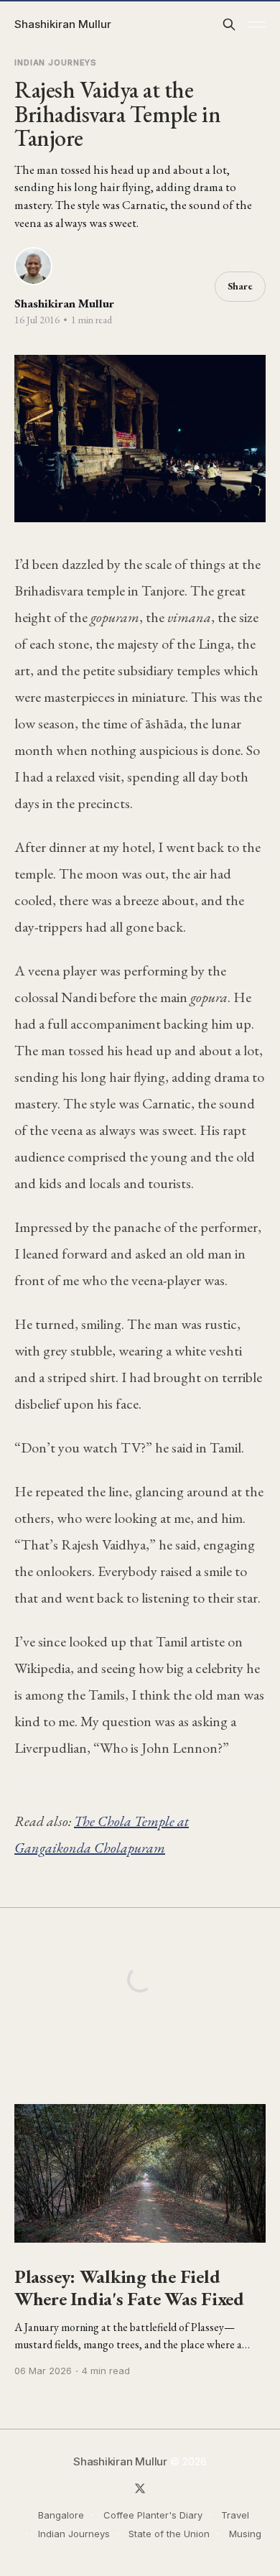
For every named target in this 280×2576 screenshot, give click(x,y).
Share (240, 286)
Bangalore (61, 2515)
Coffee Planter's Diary (153, 2515)
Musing (245, 2534)
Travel (235, 2515)
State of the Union (169, 2534)
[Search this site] (229, 24)
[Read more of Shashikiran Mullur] (33, 266)
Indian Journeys (56, 62)
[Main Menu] (257, 24)
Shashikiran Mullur (63, 24)
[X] (140, 2488)
